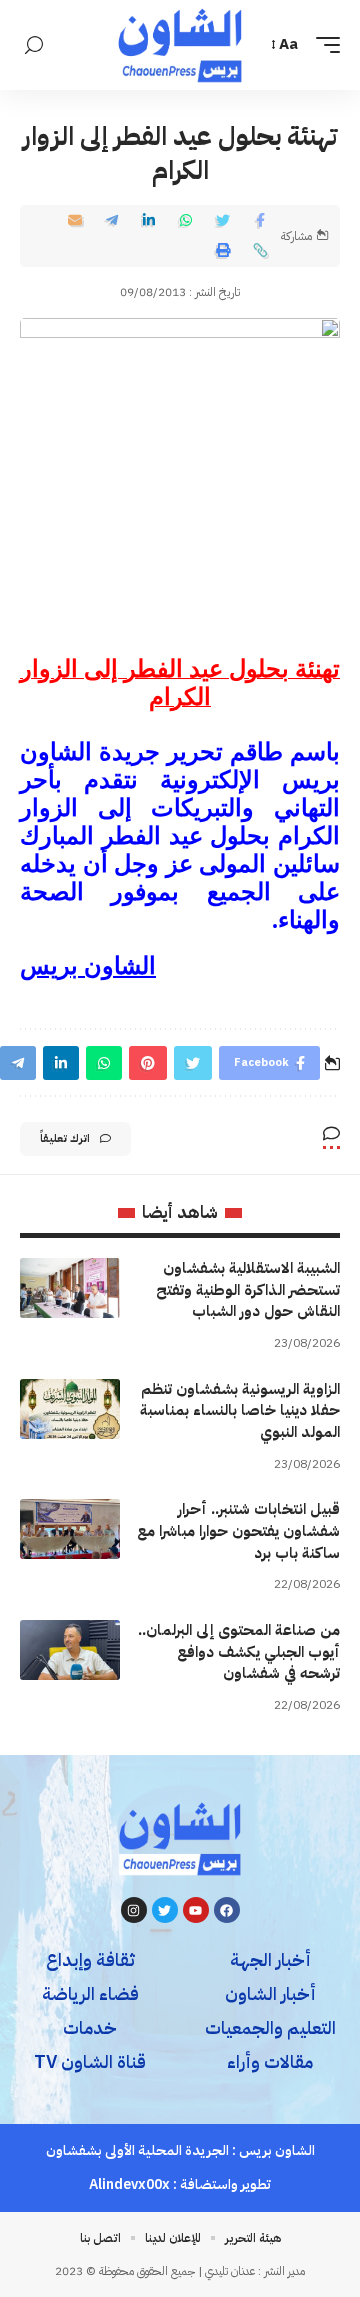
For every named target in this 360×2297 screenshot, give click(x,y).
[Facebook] (227, 1910)
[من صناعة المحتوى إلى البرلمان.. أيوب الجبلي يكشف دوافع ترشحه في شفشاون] (70, 1650)
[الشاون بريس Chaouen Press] (180, 45)
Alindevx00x (129, 2184)
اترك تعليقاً (65, 1138)
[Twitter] (165, 1910)
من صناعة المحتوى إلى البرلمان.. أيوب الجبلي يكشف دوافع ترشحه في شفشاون (239, 1652)
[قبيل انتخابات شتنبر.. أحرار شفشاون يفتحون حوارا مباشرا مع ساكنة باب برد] (70, 1529)
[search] (34, 45)
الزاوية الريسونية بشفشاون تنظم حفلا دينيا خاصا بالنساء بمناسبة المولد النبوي (240, 1411)
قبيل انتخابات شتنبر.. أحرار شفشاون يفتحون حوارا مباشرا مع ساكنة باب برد (238, 1531)
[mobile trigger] (323, 45)
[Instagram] (134, 1910)
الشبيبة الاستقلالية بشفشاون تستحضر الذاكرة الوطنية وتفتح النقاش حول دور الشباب (248, 1290)
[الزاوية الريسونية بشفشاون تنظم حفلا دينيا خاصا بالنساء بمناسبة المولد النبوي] (70, 1409)
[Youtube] (196, 1910)
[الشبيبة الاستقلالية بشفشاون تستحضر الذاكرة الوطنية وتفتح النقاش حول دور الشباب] (70, 1288)
